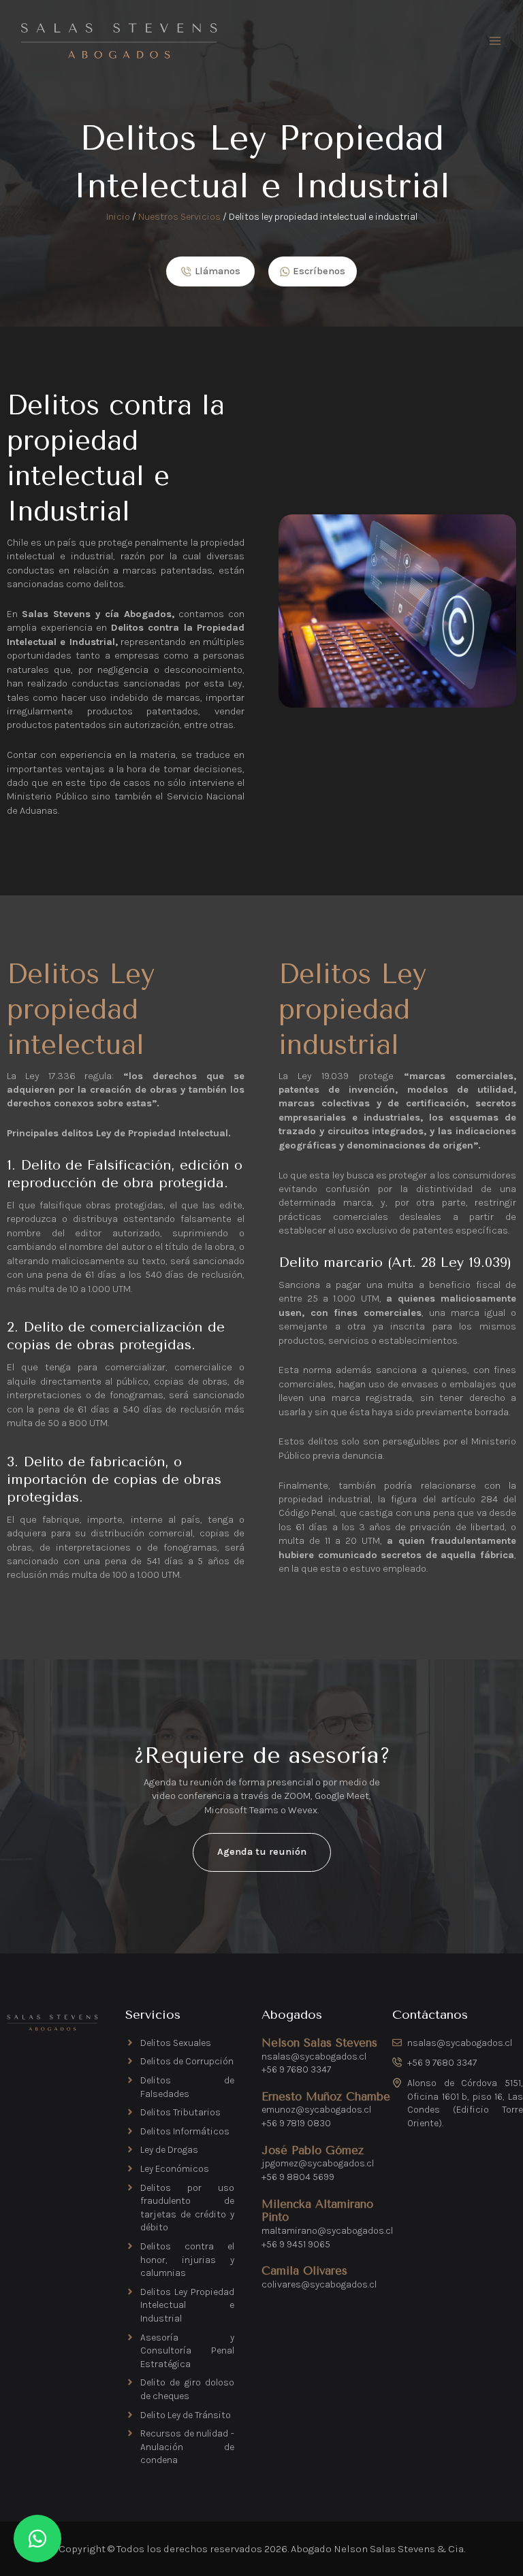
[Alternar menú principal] (495, 41)
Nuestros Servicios (179, 217)
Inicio (118, 217)
